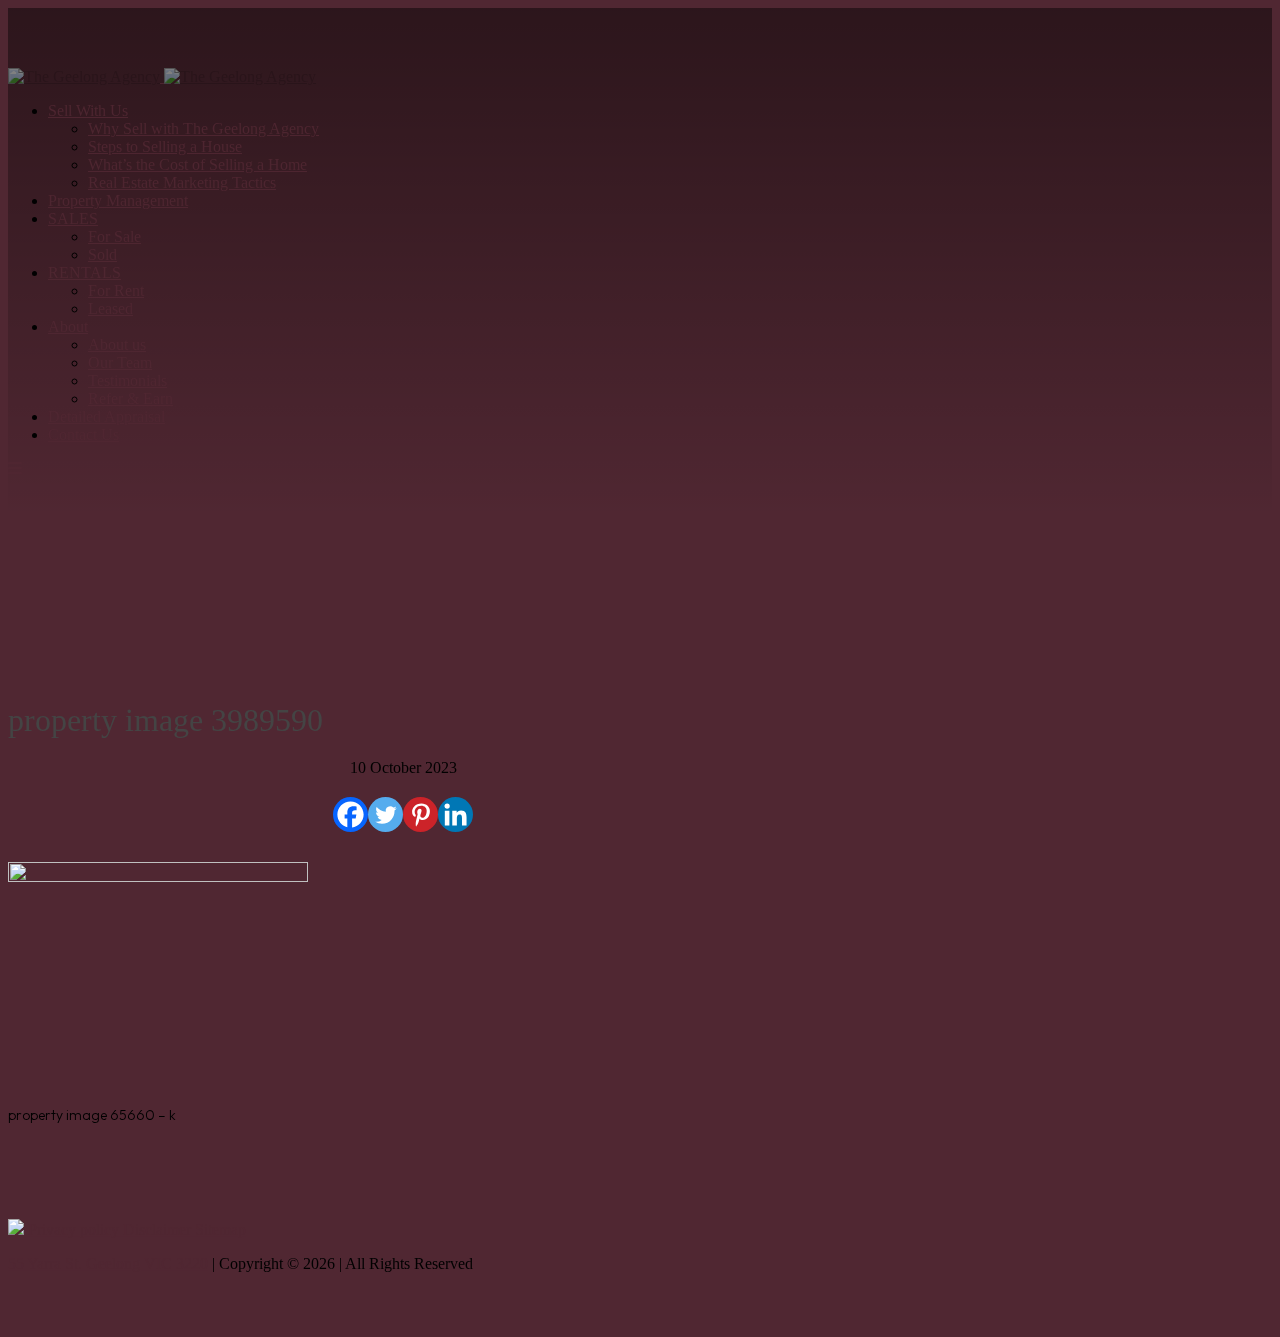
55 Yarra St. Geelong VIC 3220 (108, 1263)
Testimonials (127, 380)
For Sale (114, 236)
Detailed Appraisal (106, 416)
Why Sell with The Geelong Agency (203, 128)
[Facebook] (350, 814)
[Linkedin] (455, 814)
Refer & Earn (130, 398)
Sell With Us (88, 110)
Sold (102, 254)
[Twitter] (385, 814)
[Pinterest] (420, 814)
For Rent (116, 290)
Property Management (118, 200)
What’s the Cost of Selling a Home (197, 164)
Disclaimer (159, 1229)
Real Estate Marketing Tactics (182, 182)
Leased (110, 308)
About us (117, 344)
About (68, 326)
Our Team (120, 362)
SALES (73, 218)
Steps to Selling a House (165, 146)
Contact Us (83, 434)
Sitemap (220, 1229)
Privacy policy (75, 1229)
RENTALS (84, 272)
